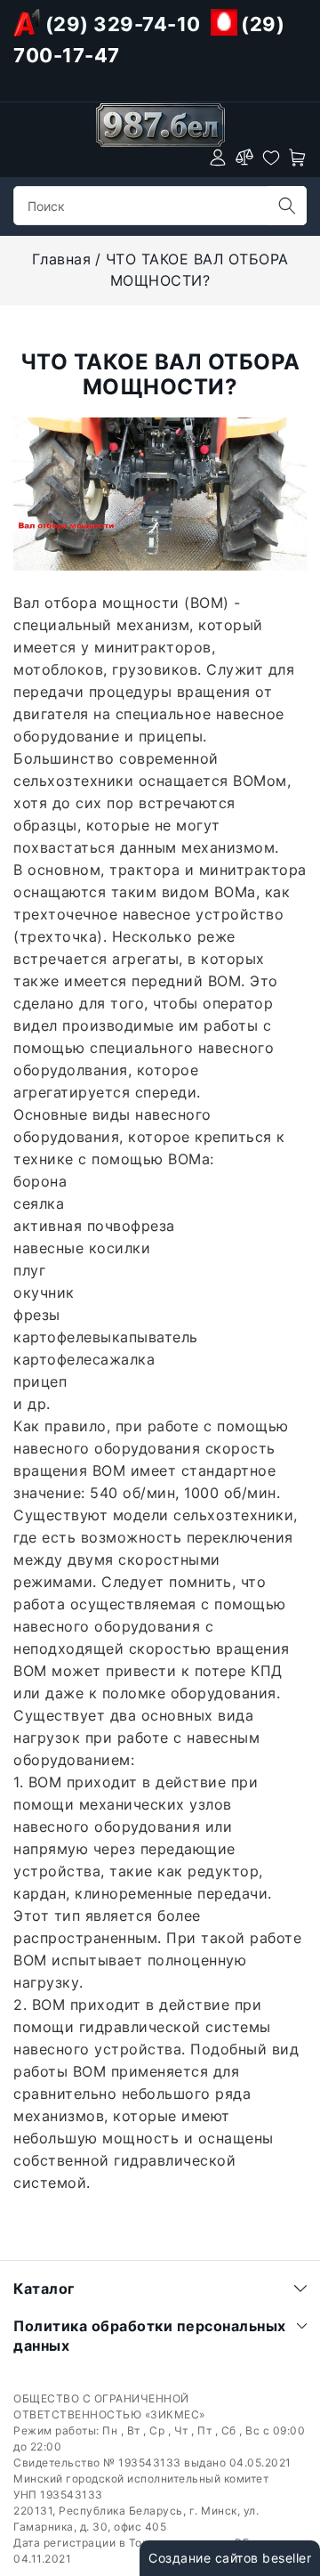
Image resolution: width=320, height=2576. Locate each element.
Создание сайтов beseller (230, 2558)
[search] (287, 206)
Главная (62, 259)
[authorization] (218, 158)
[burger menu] (24, 158)
